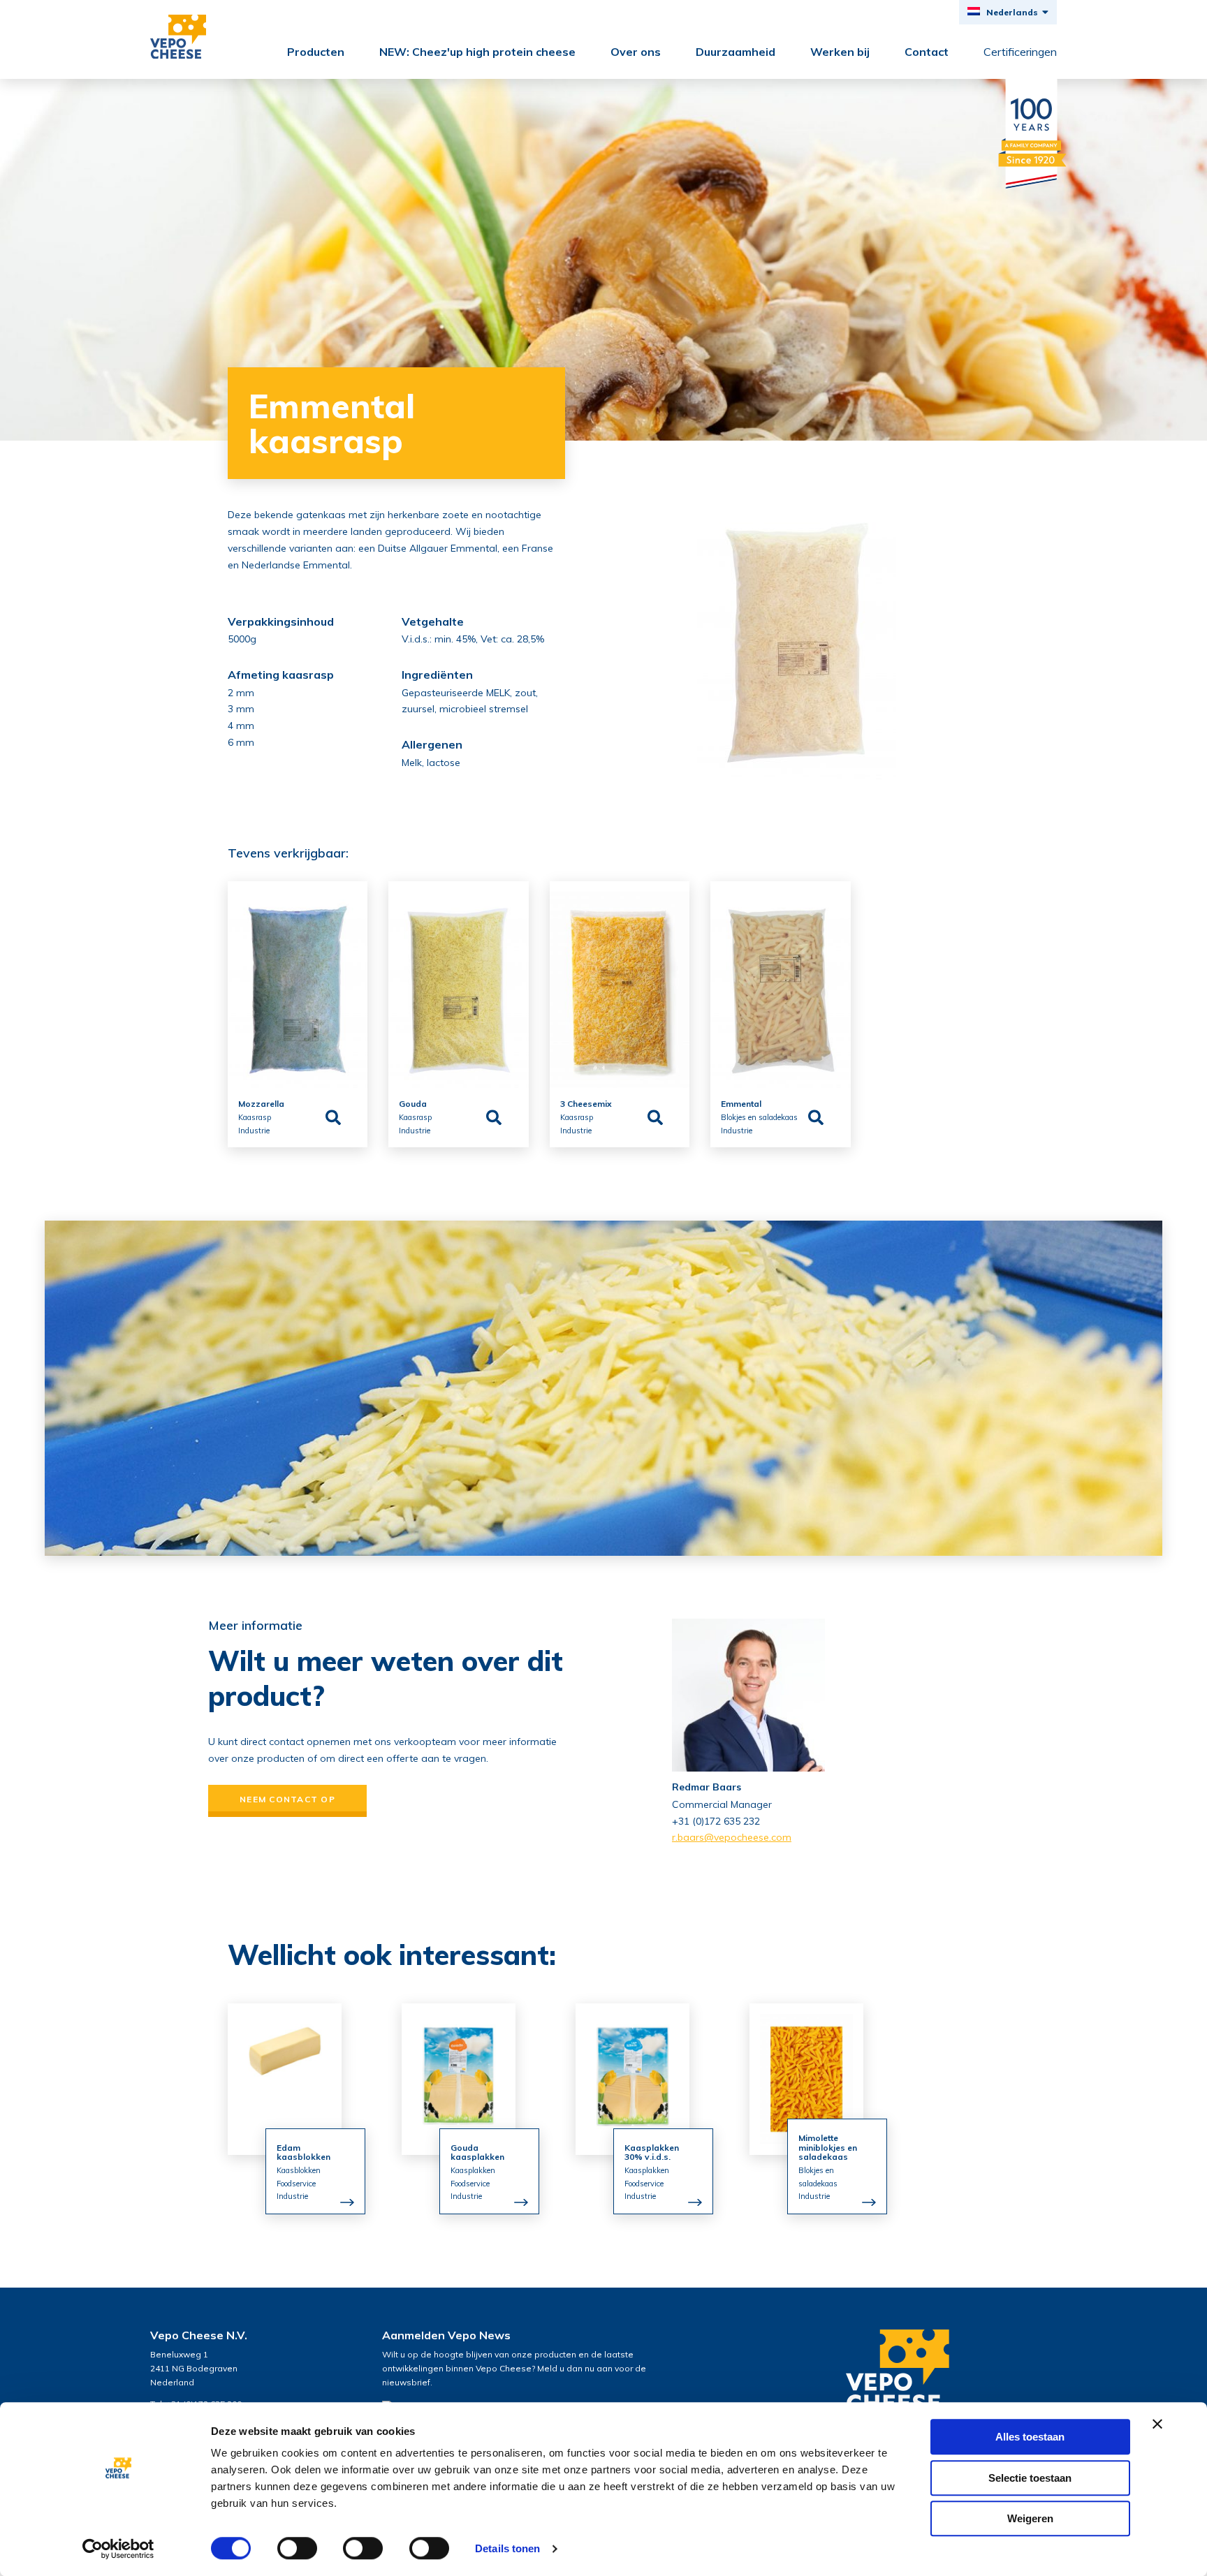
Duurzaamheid (736, 52)
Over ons (636, 52)
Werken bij (840, 52)
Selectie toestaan (1030, 2478)
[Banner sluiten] (1157, 2424)
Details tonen (507, 2548)
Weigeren (1030, 2518)
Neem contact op (287, 1799)
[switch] (297, 2548)
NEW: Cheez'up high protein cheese (477, 52)
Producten (316, 52)
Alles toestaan (1030, 2437)
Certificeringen (1020, 52)
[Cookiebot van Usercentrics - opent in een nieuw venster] (118, 2549)
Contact (927, 52)
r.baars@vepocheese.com (732, 1837)
